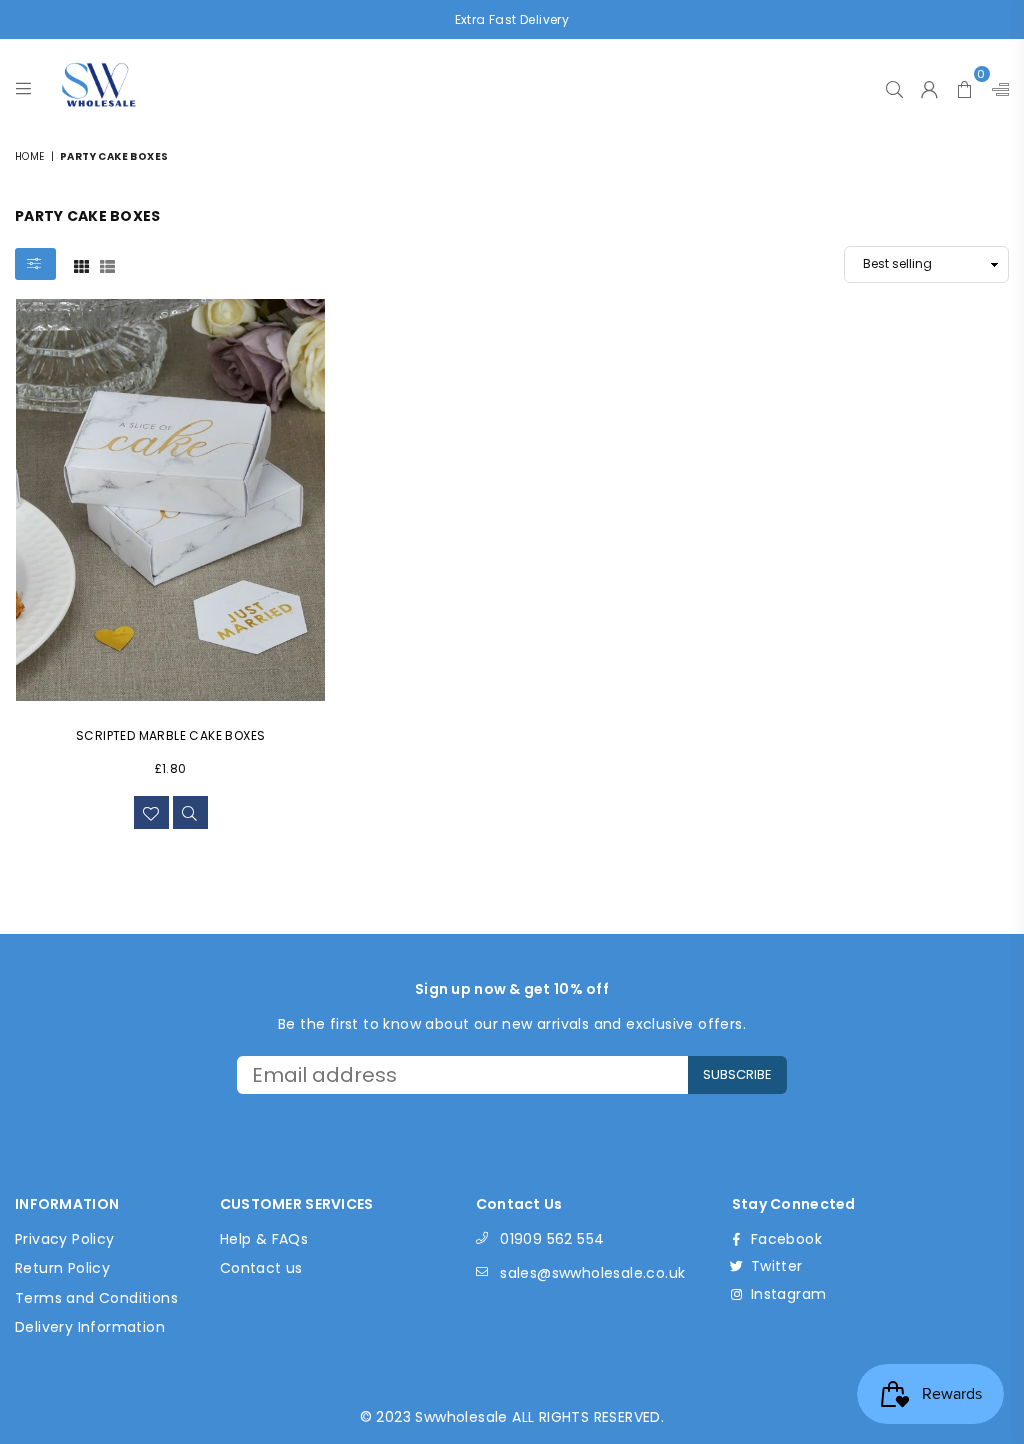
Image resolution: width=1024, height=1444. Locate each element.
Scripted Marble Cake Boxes (170, 735)
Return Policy (62, 1268)
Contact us (261, 1268)
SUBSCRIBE (737, 1074)
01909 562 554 (552, 1239)
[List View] (107, 265)
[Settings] (996, 84)
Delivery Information (90, 1327)
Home (30, 156)
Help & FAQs (264, 1239)
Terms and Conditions (96, 1298)
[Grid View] (81, 265)
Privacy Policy (65, 1239)
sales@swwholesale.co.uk (592, 1273)
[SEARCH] (894, 84)
